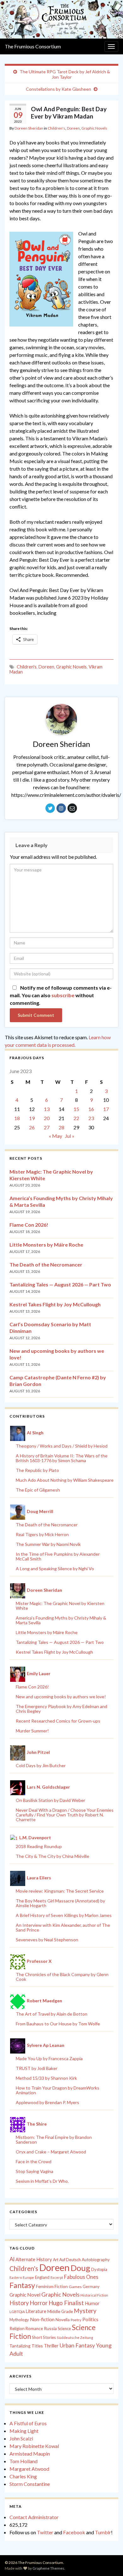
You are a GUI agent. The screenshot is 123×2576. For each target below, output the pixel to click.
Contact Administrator (34, 2517)
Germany (91, 2287)
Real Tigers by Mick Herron (42, 1534)
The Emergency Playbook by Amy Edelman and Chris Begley (61, 1709)
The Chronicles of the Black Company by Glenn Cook (62, 1977)
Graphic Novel (25, 2295)
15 (76, 1109)
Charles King (23, 2476)
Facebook (74, 2532)
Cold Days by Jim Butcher (41, 1765)
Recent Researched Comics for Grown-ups (58, 1721)
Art (56, 2260)
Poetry (76, 2320)
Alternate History (34, 2259)
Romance (34, 2329)
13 (47, 1109)
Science (64, 2329)
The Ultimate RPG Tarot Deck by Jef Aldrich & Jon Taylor (65, 74)
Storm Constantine (30, 2484)
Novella (63, 2320)
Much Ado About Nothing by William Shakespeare (65, 1480)
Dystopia (99, 2269)
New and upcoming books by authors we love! (61, 1697)
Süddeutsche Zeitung (75, 2338)
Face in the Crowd (34, 2161)
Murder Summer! (32, 1731)
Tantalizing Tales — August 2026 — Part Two (60, 1284)
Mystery (85, 2311)
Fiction (61, 2286)
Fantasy (22, 2285)
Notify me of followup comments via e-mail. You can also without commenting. (61, 995)
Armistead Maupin (30, 2454)
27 (47, 1127)
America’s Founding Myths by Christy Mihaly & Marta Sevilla (61, 1620)
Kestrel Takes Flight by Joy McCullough (55, 1304)
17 (106, 1109)
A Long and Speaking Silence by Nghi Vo (55, 1569)
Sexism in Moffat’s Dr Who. (42, 2181)
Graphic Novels (94, 128)
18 (17, 1118)
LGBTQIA (17, 2312)
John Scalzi (21, 2438)
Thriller (51, 2346)
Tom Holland (23, 2461)
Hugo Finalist (66, 2303)
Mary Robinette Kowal (34, 2446)
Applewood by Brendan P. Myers (47, 2102)
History (19, 2303)
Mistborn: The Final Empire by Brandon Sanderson (54, 2140)
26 (32, 1127)
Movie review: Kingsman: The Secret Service (60, 1891)
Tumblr (103, 2532)
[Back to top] (109, 2562)
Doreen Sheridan (29, 128)
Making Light (24, 2431)
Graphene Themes (48, 2568)
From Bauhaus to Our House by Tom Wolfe (58, 2024)
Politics (90, 2319)
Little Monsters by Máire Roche (46, 1245)
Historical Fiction (94, 2295)
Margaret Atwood (29, 2469)
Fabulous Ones (81, 2277)
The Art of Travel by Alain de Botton (52, 2014)
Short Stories (44, 2337)
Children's (56, 128)
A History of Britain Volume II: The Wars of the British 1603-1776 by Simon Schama (62, 1458)
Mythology (19, 2320)
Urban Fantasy (77, 2345)
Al (12, 2259)
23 (91, 1118)
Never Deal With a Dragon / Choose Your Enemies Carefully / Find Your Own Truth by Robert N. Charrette (65, 1815)
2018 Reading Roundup (39, 1846)
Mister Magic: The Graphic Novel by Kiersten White (60, 1606)
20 (47, 1118)
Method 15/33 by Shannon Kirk (46, 2078)
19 (32, 1118)
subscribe (63, 995)
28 (61, 1127)
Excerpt (57, 2277)
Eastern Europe (22, 2277)
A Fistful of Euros (28, 2423)
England (42, 2277)
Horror (39, 2303)
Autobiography (96, 2260)
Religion (17, 2329)
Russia (50, 2328)
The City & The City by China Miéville (53, 1856)
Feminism (45, 2286)
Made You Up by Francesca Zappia (49, 2058)
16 (91, 1109)
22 (76, 1118)
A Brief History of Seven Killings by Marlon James (64, 1915)
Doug (80, 2268)
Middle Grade (60, 2311)
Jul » (70, 1136)
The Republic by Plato (37, 1470)
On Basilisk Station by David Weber (50, 1800)
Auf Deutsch (70, 2260)
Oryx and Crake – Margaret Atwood (51, 2152)
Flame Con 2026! (29, 1225)
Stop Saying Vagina (35, 2171)
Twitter (45, 2532)
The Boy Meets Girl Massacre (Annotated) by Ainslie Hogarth (60, 1903)
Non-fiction (42, 2319)
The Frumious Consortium (33, 46)
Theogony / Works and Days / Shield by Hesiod (62, 1446)
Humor (92, 2303)
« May (56, 1136)
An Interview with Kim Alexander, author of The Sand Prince (63, 1927)
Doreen (73, 128)
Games (75, 2287)
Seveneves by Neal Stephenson (47, 1940)
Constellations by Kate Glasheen (59, 89)
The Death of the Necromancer (46, 1264)
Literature (36, 2311)
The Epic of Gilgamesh (38, 1490)
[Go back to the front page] (61, 19)
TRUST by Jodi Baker (37, 2068)
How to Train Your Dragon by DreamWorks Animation (58, 2090)
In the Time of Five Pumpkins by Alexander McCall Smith (58, 1556)
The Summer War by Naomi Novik (48, 1544)
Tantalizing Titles (26, 2346)
